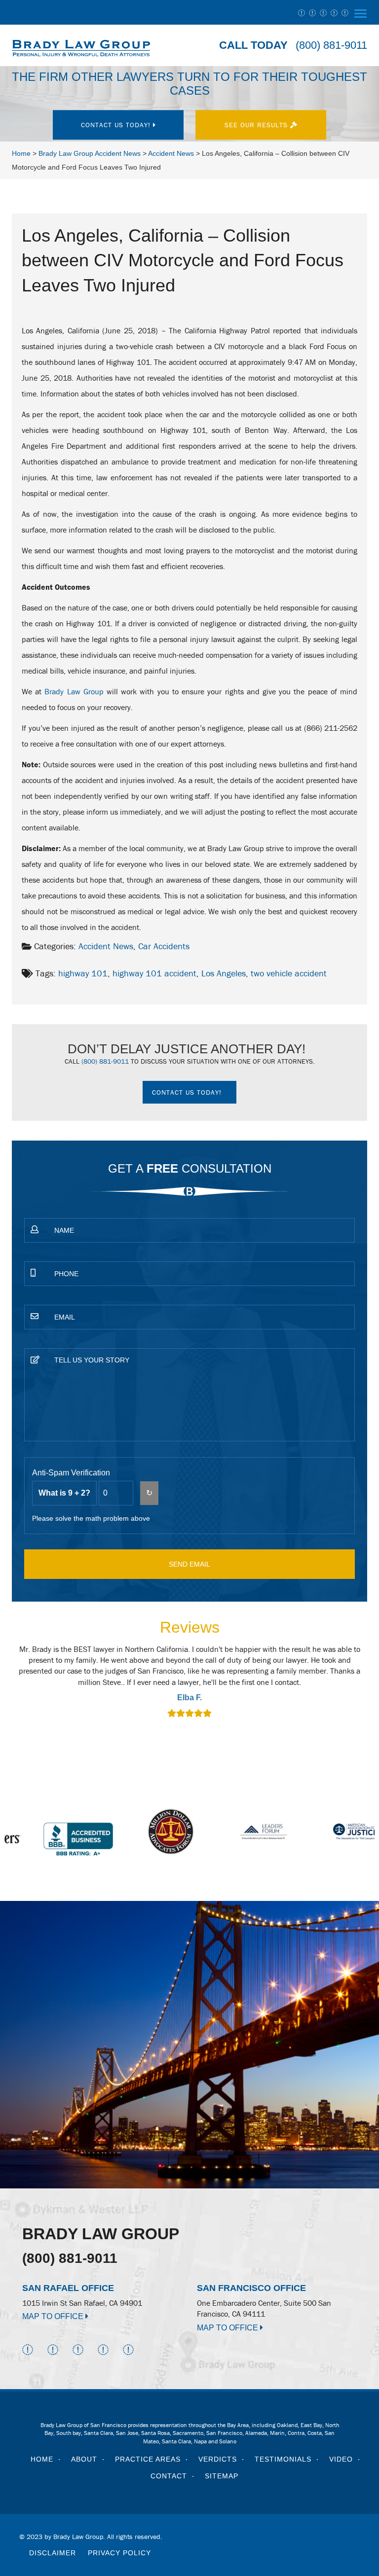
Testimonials (283, 2459)
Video (341, 2459)
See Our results (257, 125)
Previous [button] (24, 1688)
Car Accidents (164, 946)
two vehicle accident (289, 973)
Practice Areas (148, 2459)
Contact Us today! (117, 125)
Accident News (106, 946)
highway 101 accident (154, 973)
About (84, 2459)
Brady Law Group (74, 691)
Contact (169, 2476)
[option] (189, 1683)
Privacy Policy (119, 2553)
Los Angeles (224, 973)
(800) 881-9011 (331, 45)
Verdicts (218, 2459)
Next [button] (355, 1688)
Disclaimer (53, 2553)
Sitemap (222, 2476)
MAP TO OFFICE (54, 2316)
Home (42, 2459)
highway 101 (83, 973)
